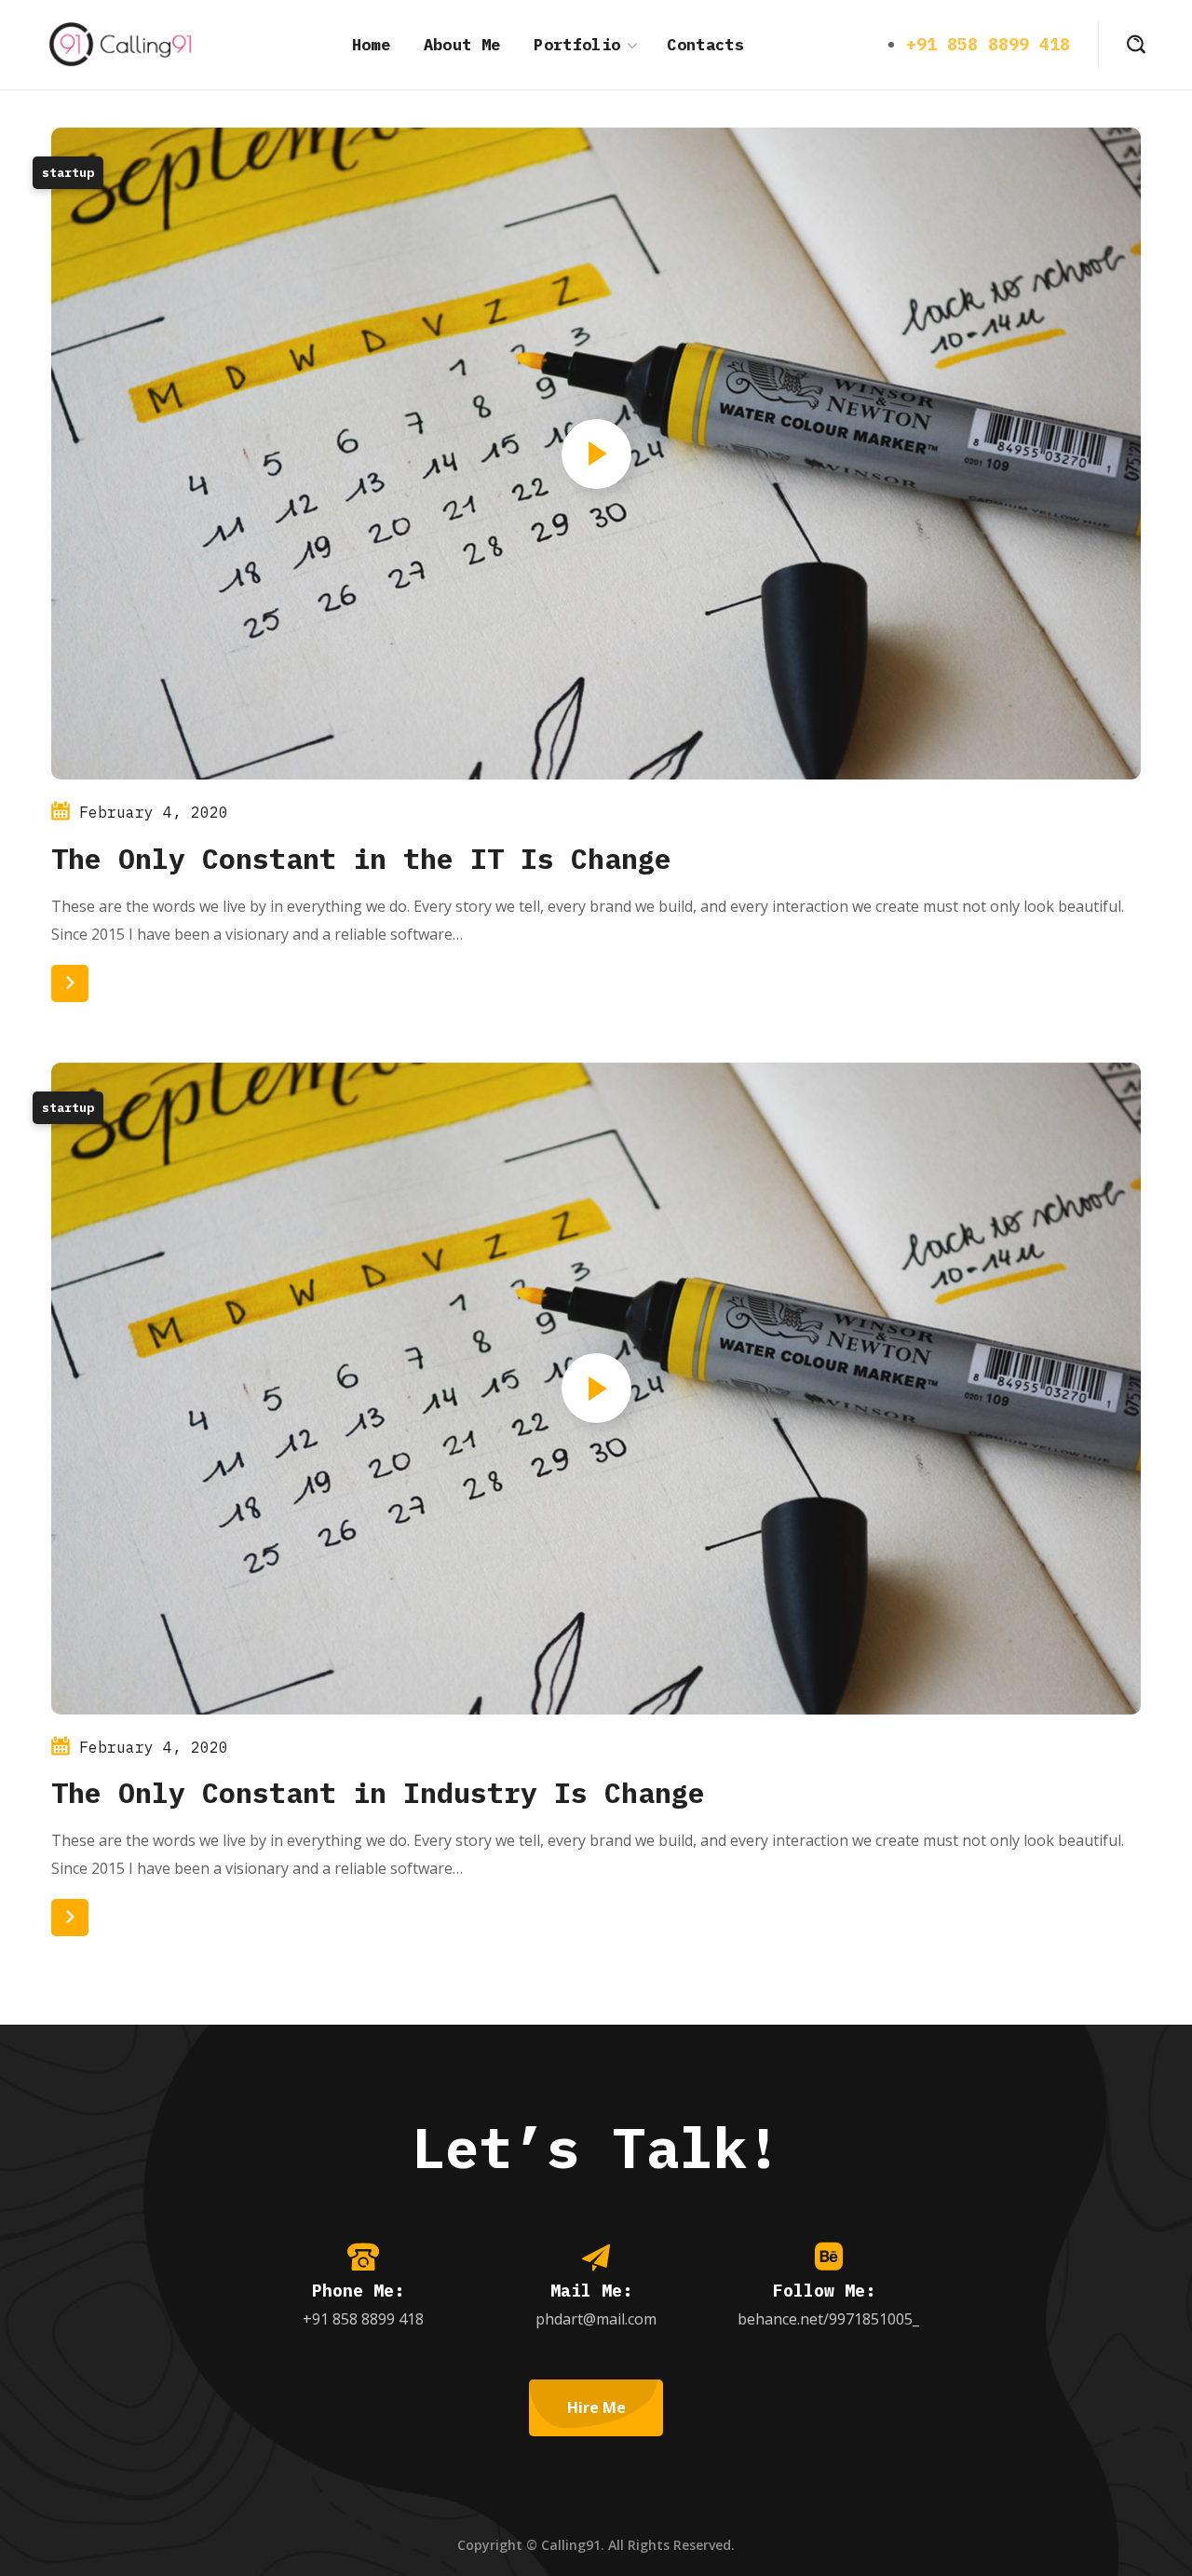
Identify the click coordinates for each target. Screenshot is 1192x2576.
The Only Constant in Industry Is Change (378, 1792)
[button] (1136, 45)
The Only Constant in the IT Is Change (361, 858)
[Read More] (70, 983)
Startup (68, 173)
